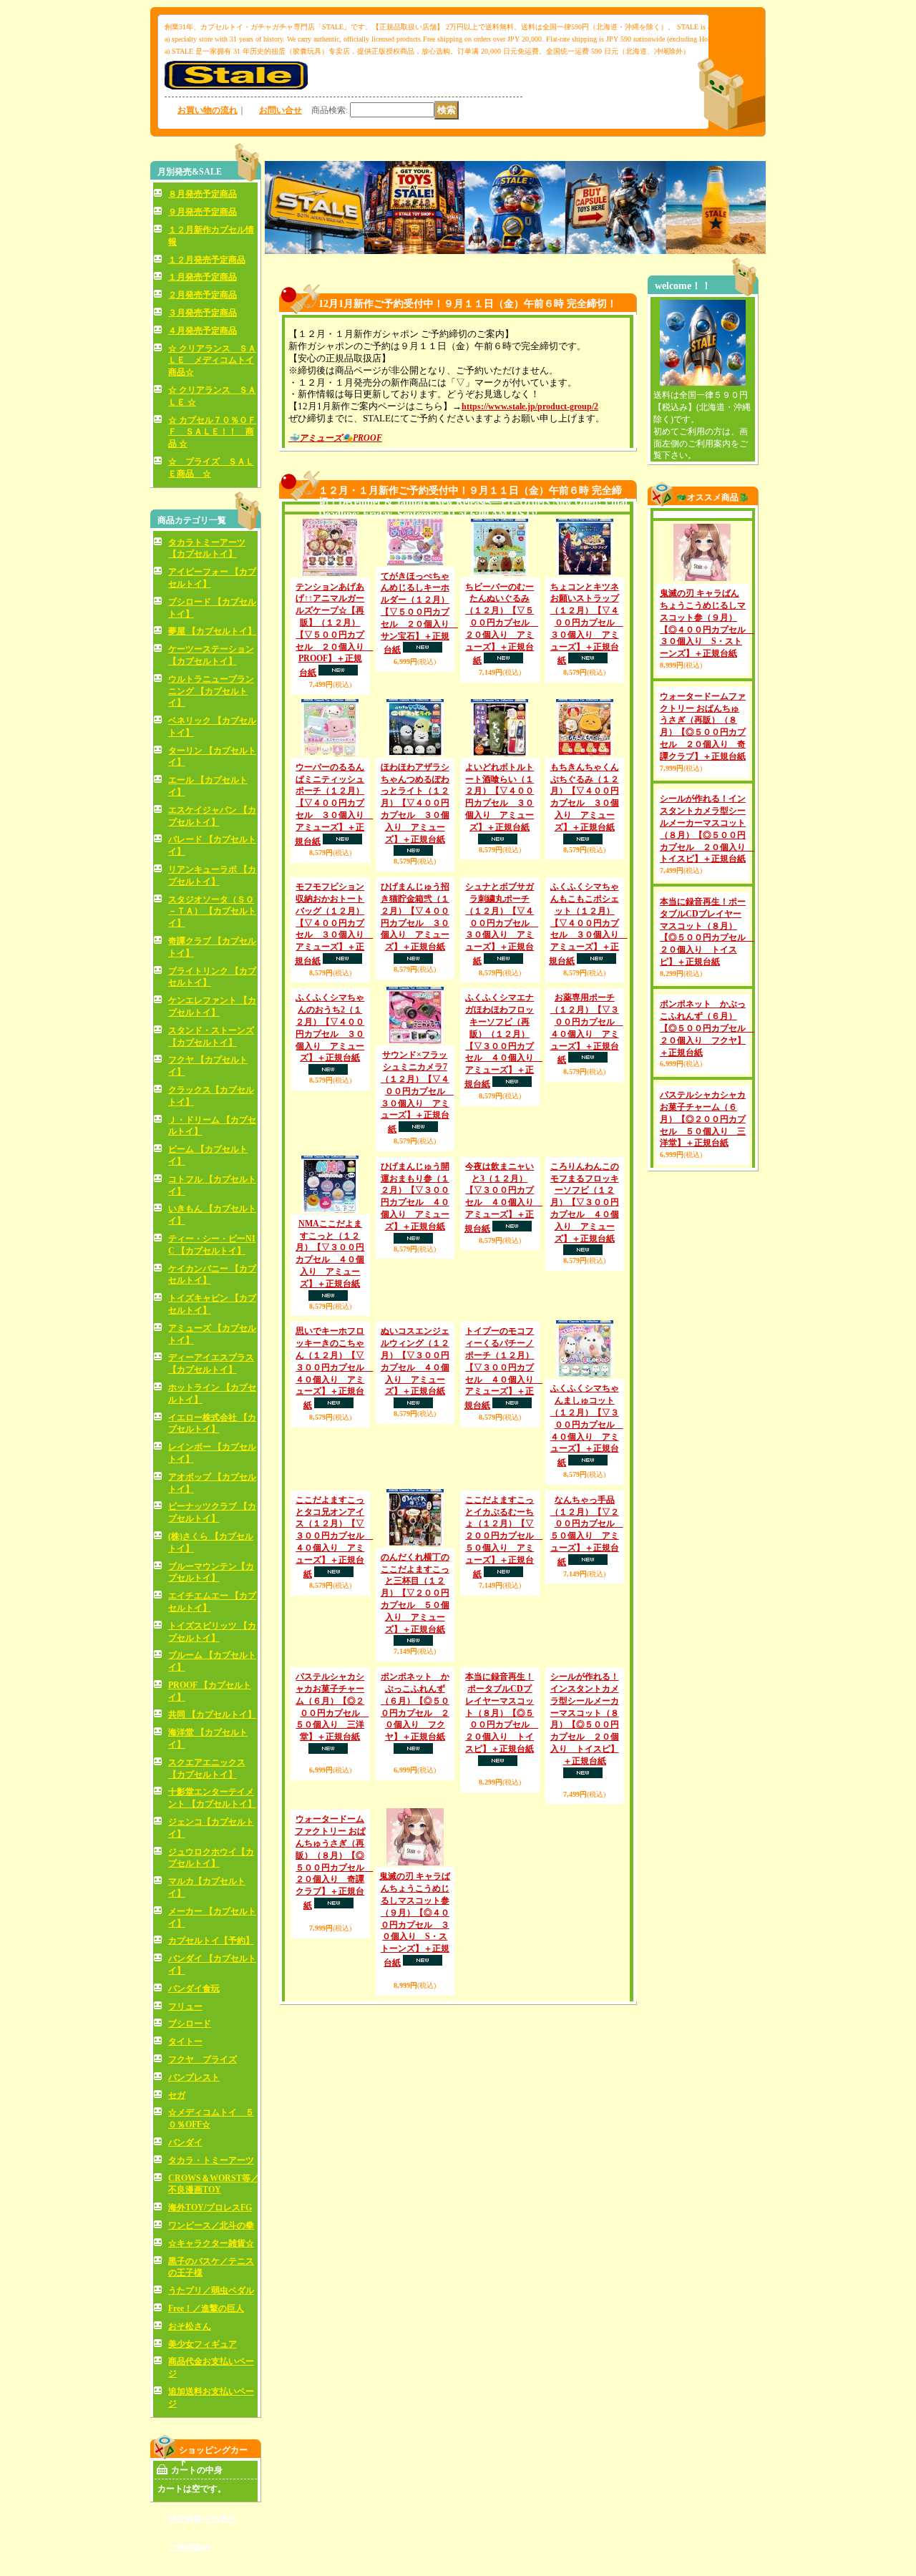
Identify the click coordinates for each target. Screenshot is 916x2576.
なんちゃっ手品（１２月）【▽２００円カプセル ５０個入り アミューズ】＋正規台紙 (587, 1645)
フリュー (185, 2006)
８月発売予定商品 (203, 194)
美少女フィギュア (203, 2344)
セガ (177, 2095)
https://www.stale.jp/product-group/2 (530, 406)
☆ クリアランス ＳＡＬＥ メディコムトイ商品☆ (212, 361)
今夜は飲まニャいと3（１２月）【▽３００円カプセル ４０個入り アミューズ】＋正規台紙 (504, 1255)
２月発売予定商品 (203, 295)
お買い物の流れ (208, 110)
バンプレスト (194, 2077)
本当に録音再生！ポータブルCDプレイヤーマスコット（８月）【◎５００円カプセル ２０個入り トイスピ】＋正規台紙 (502, 1770)
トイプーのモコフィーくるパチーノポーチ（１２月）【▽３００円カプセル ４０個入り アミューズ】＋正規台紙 (504, 1425)
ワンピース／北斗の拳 (211, 2225)
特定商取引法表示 (203, 2519)
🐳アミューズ (315, 438)
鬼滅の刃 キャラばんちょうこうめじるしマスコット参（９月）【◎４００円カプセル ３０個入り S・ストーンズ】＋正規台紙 (415, 1977)
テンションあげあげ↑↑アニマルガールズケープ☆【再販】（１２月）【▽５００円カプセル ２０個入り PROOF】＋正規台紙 (334, 630)
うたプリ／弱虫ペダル (211, 2290)
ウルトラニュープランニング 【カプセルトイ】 (211, 691)
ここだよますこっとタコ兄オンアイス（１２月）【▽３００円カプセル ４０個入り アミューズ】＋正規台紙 (334, 1594)
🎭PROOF (362, 438)
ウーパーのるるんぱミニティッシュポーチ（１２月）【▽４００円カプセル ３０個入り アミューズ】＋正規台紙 (334, 804)
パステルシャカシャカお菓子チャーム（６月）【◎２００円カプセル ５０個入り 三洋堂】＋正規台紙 (703, 1176)
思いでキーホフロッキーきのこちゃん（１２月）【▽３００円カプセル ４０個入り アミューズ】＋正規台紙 (334, 1425)
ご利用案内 (190, 2547)
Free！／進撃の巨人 (206, 2308)
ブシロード (190, 2024)
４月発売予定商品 (203, 331)
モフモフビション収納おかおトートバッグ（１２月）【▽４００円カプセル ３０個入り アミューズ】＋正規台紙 (334, 924)
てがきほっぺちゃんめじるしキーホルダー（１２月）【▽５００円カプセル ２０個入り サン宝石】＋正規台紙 (419, 613)
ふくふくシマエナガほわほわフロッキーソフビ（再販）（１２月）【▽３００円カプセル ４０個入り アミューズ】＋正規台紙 (504, 1098)
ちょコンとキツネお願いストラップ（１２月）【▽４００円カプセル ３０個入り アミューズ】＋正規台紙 (587, 624)
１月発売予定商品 (203, 277)
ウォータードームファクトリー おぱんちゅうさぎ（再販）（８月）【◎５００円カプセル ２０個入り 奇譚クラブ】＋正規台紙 (334, 1977)
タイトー (185, 2041)
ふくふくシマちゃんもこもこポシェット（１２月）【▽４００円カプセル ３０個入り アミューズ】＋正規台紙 (588, 981)
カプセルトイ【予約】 (211, 1941)
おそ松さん (190, 2326)
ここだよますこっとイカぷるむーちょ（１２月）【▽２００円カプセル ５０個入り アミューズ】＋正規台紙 (504, 1594)
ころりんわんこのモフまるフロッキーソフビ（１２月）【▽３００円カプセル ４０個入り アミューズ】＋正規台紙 (585, 1260)
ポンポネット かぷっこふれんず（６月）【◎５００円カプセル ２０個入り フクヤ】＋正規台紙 (707, 1085)
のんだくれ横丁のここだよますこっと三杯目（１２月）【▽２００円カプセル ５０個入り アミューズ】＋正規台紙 (415, 1650)
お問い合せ (281, 110)
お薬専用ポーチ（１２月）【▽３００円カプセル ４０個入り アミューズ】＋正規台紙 (587, 1086)
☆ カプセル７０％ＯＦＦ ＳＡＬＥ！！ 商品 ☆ (212, 432)
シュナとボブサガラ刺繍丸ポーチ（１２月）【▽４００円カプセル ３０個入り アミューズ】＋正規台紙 (502, 924)
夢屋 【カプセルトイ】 (212, 631)
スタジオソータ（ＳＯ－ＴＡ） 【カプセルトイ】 (212, 912)
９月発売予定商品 (203, 212)
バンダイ (185, 2142)
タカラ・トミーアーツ (211, 2160)
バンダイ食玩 (194, 1989)
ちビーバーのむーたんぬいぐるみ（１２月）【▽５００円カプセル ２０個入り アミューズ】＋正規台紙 (502, 624)
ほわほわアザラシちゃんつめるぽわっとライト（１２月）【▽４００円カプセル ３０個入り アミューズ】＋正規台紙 (415, 803)
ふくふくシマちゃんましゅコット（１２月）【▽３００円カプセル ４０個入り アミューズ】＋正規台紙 (587, 1483)
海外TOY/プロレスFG (210, 2207)
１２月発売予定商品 (207, 260)
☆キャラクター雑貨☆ (211, 2243)
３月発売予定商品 (203, 313)
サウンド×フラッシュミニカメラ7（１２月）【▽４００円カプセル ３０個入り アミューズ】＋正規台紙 (417, 1149)
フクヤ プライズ (203, 2059)
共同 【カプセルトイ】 (212, 1714)
